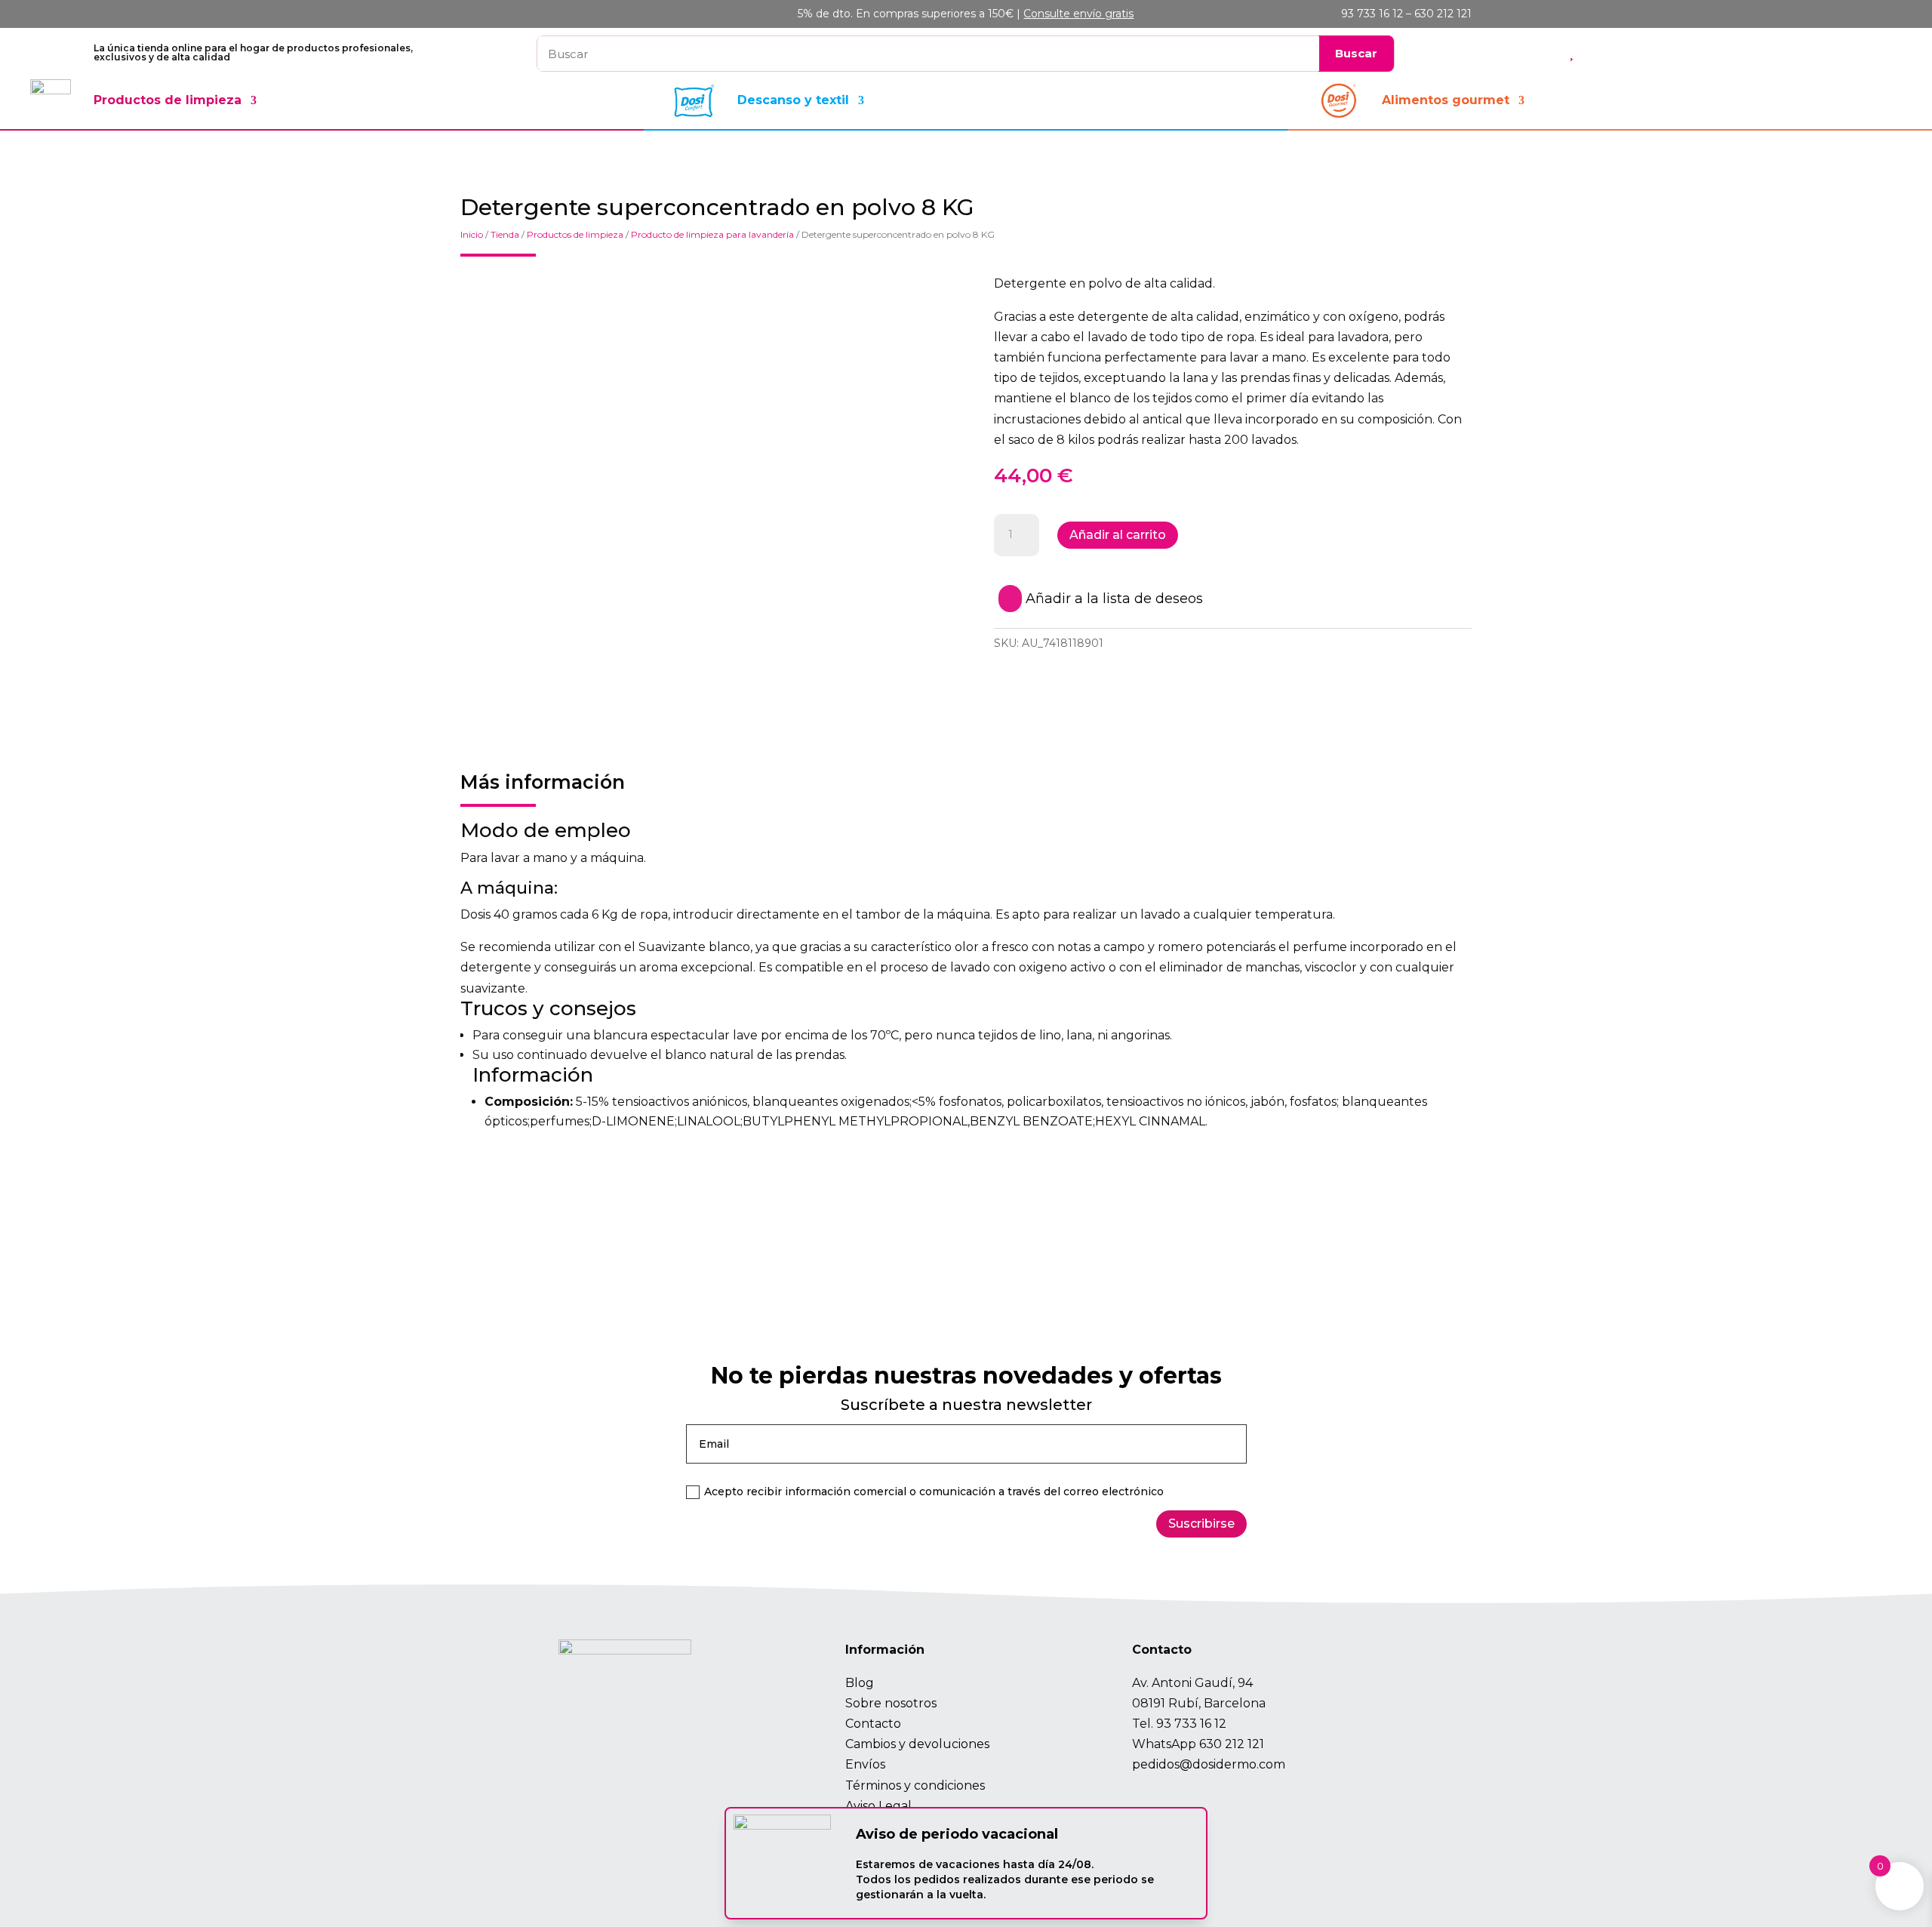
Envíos (865, 1764)
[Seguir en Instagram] (1146, 1797)
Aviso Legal (878, 1806)
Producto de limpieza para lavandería (712, 234)
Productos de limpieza (168, 100)
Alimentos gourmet (1446, 100)
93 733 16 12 (1191, 1724)
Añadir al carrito (1118, 535)
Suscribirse (1201, 1524)
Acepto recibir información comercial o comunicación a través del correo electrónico (934, 1491)
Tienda (505, 234)
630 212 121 (1232, 1744)
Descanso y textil (793, 100)
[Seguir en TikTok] (1245, 1797)
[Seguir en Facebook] (1179, 1797)
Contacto (873, 1724)
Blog (860, 1683)
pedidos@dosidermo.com (1209, 1764)
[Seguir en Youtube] (1212, 1797)
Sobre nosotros (891, 1703)
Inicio (472, 234)
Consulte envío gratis (1078, 14)
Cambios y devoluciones (917, 1744)
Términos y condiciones (915, 1785)
